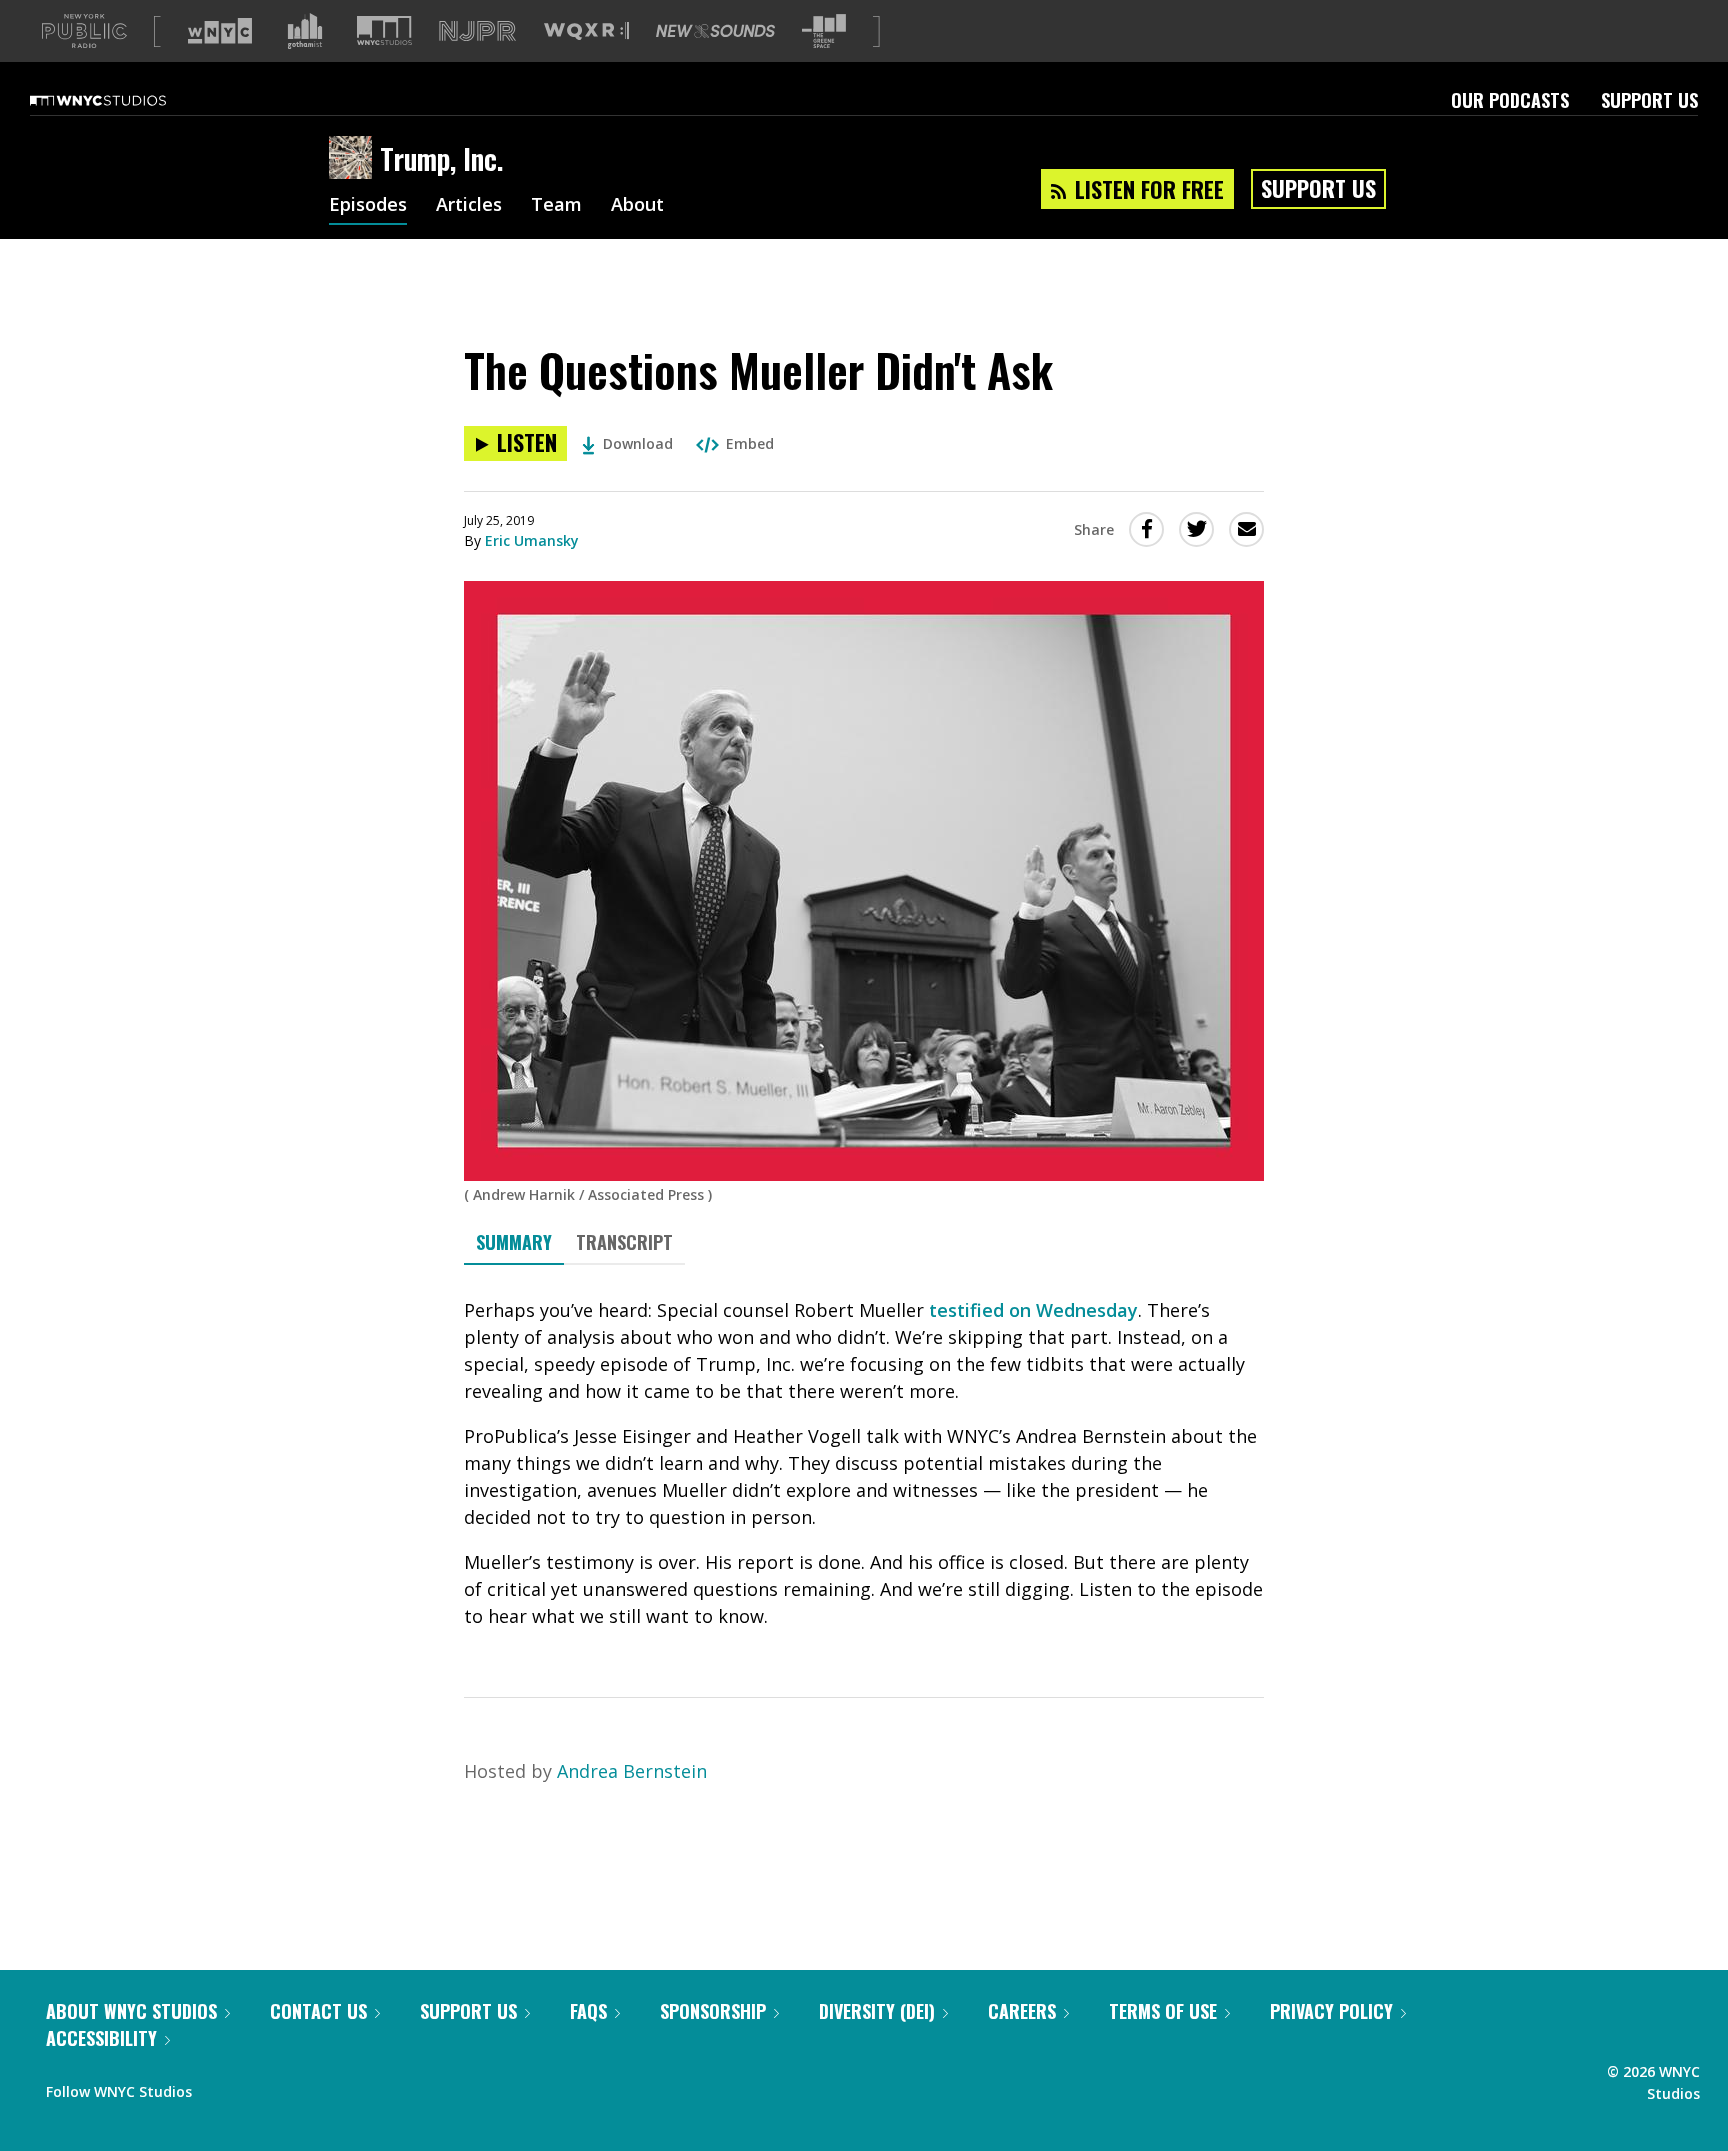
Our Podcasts (1510, 100)
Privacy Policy (1331, 2011)
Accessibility (101, 2038)
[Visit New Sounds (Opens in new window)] (715, 31)
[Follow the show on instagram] (298, 2087)
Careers (1022, 2011)
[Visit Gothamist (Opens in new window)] (305, 31)
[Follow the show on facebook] (221, 2087)
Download (638, 443)
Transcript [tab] (624, 1242)
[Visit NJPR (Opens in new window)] (477, 31)
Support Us (1649, 100)
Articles (469, 206)
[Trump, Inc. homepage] (354, 159)
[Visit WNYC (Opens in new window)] (220, 31)
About (637, 206)
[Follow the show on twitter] (260, 2087)
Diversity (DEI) (877, 2011)
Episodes (368, 206)
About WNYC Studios (131, 2011)
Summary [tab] (514, 1242)
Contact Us (318, 2011)
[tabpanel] (864, 1463)
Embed (750, 443)
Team (556, 206)
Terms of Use (1163, 2011)
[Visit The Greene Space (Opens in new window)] (824, 31)
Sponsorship (713, 2011)
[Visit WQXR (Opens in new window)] (586, 31)
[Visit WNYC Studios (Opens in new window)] (384, 30)
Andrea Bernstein (632, 1771)
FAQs (588, 2011)
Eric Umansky (532, 540)
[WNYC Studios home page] (123, 100)
